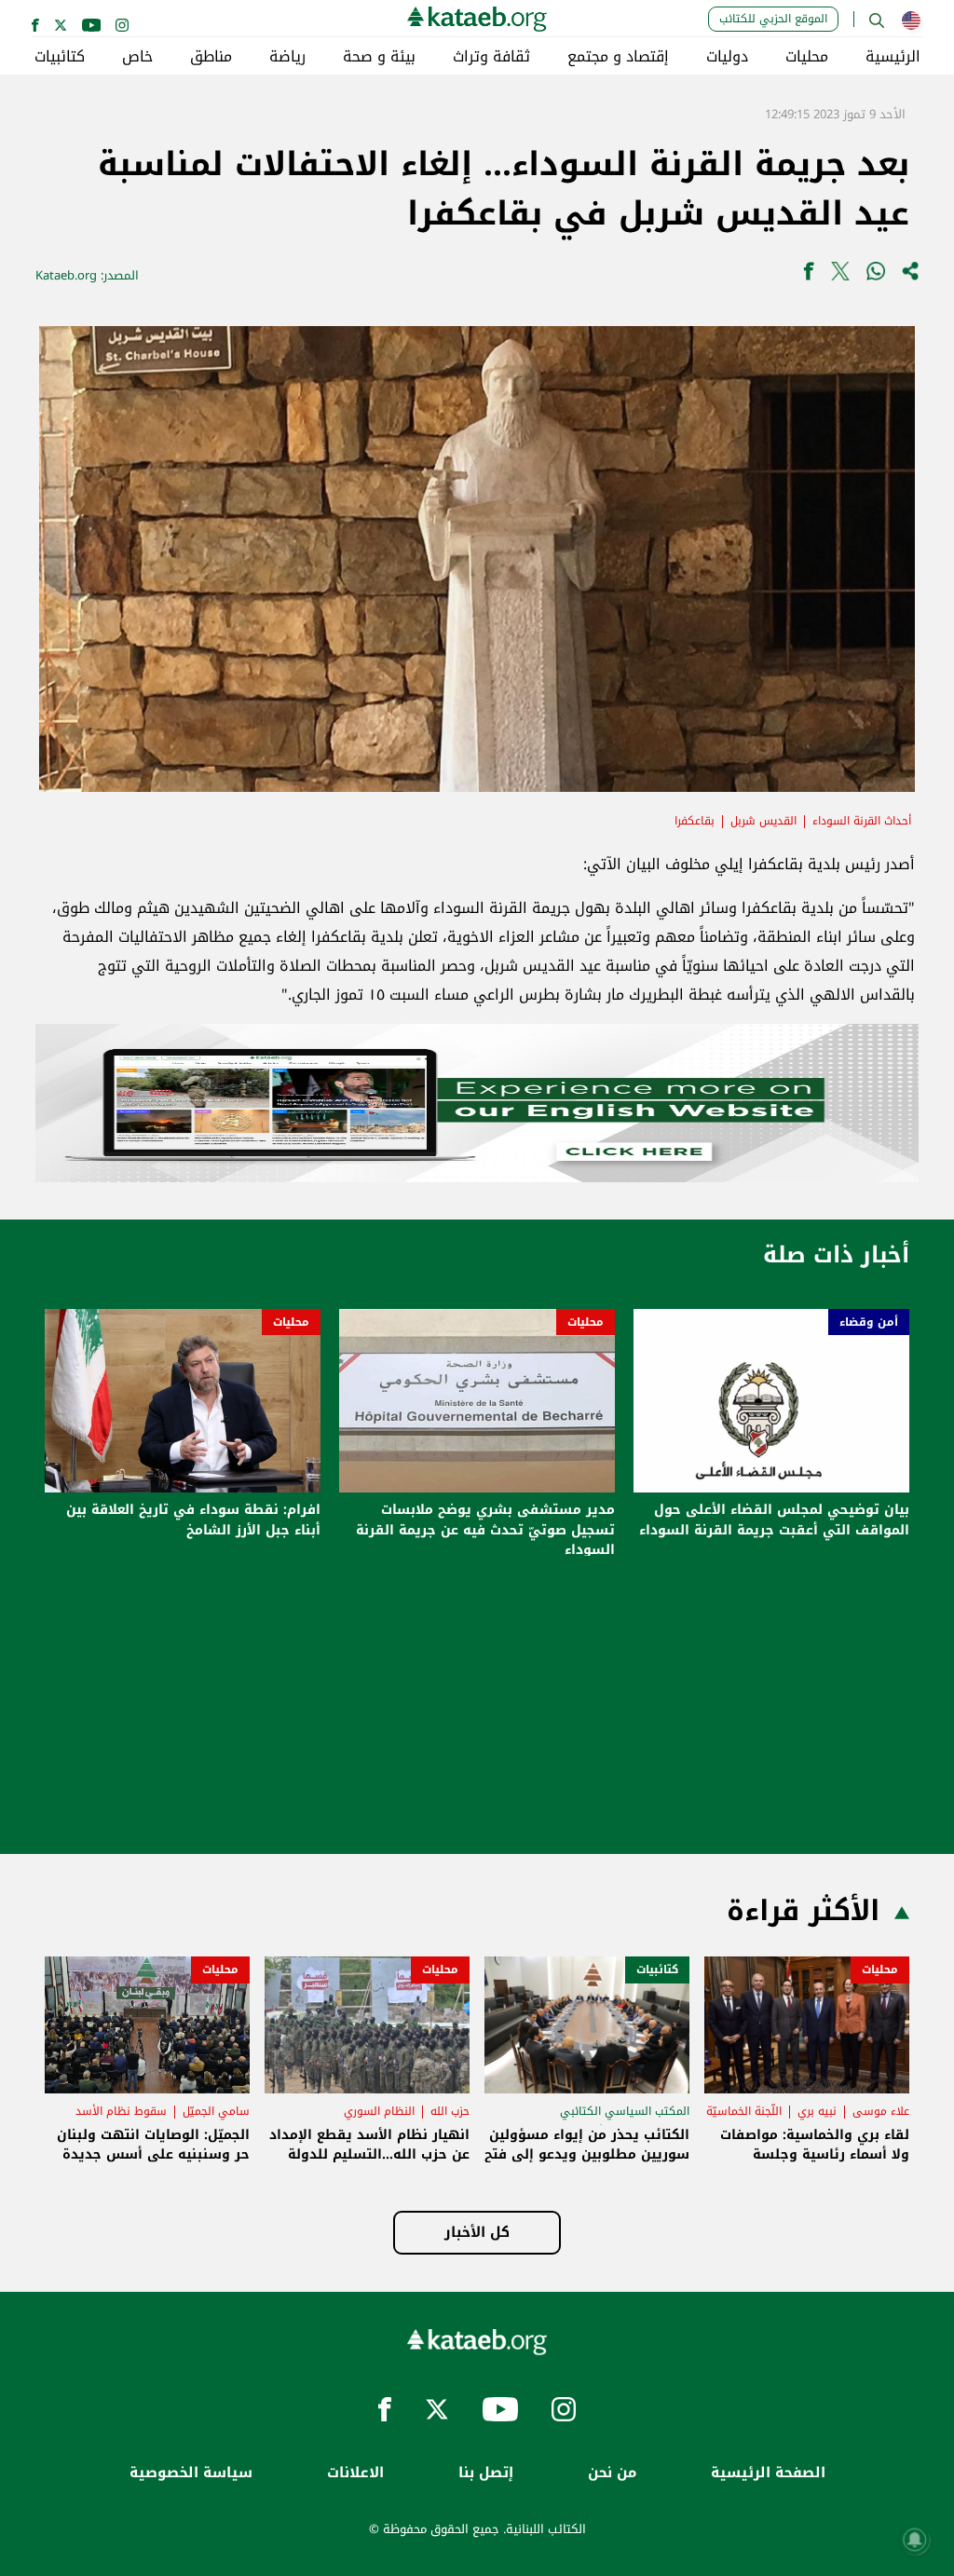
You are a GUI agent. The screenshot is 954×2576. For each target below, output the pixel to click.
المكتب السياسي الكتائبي (625, 2111)
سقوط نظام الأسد (121, 2111)
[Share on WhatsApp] (876, 275)
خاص (137, 57)
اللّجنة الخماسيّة (744, 2111)
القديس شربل (763, 821)
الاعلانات (355, 2473)
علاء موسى (881, 2111)
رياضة (287, 57)
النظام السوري (379, 2111)
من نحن (612, 2473)
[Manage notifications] (915, 2540)
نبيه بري (817, 2111)
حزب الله (450, 2111)
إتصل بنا (486, 2473)
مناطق (211, 57)
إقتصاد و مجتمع (618, 57)
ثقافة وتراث (491, 57)
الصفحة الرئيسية (768, 2473)
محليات (807, 57)
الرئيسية (893, 57)
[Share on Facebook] (809, 275)
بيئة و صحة (379, 57)
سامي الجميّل (216, 2111)
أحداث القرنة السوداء (862, 821)
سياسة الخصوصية (191, 2473)
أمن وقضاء (869, 1322)
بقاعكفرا (695, 821)
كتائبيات (60, 57)
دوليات (727, 57)
